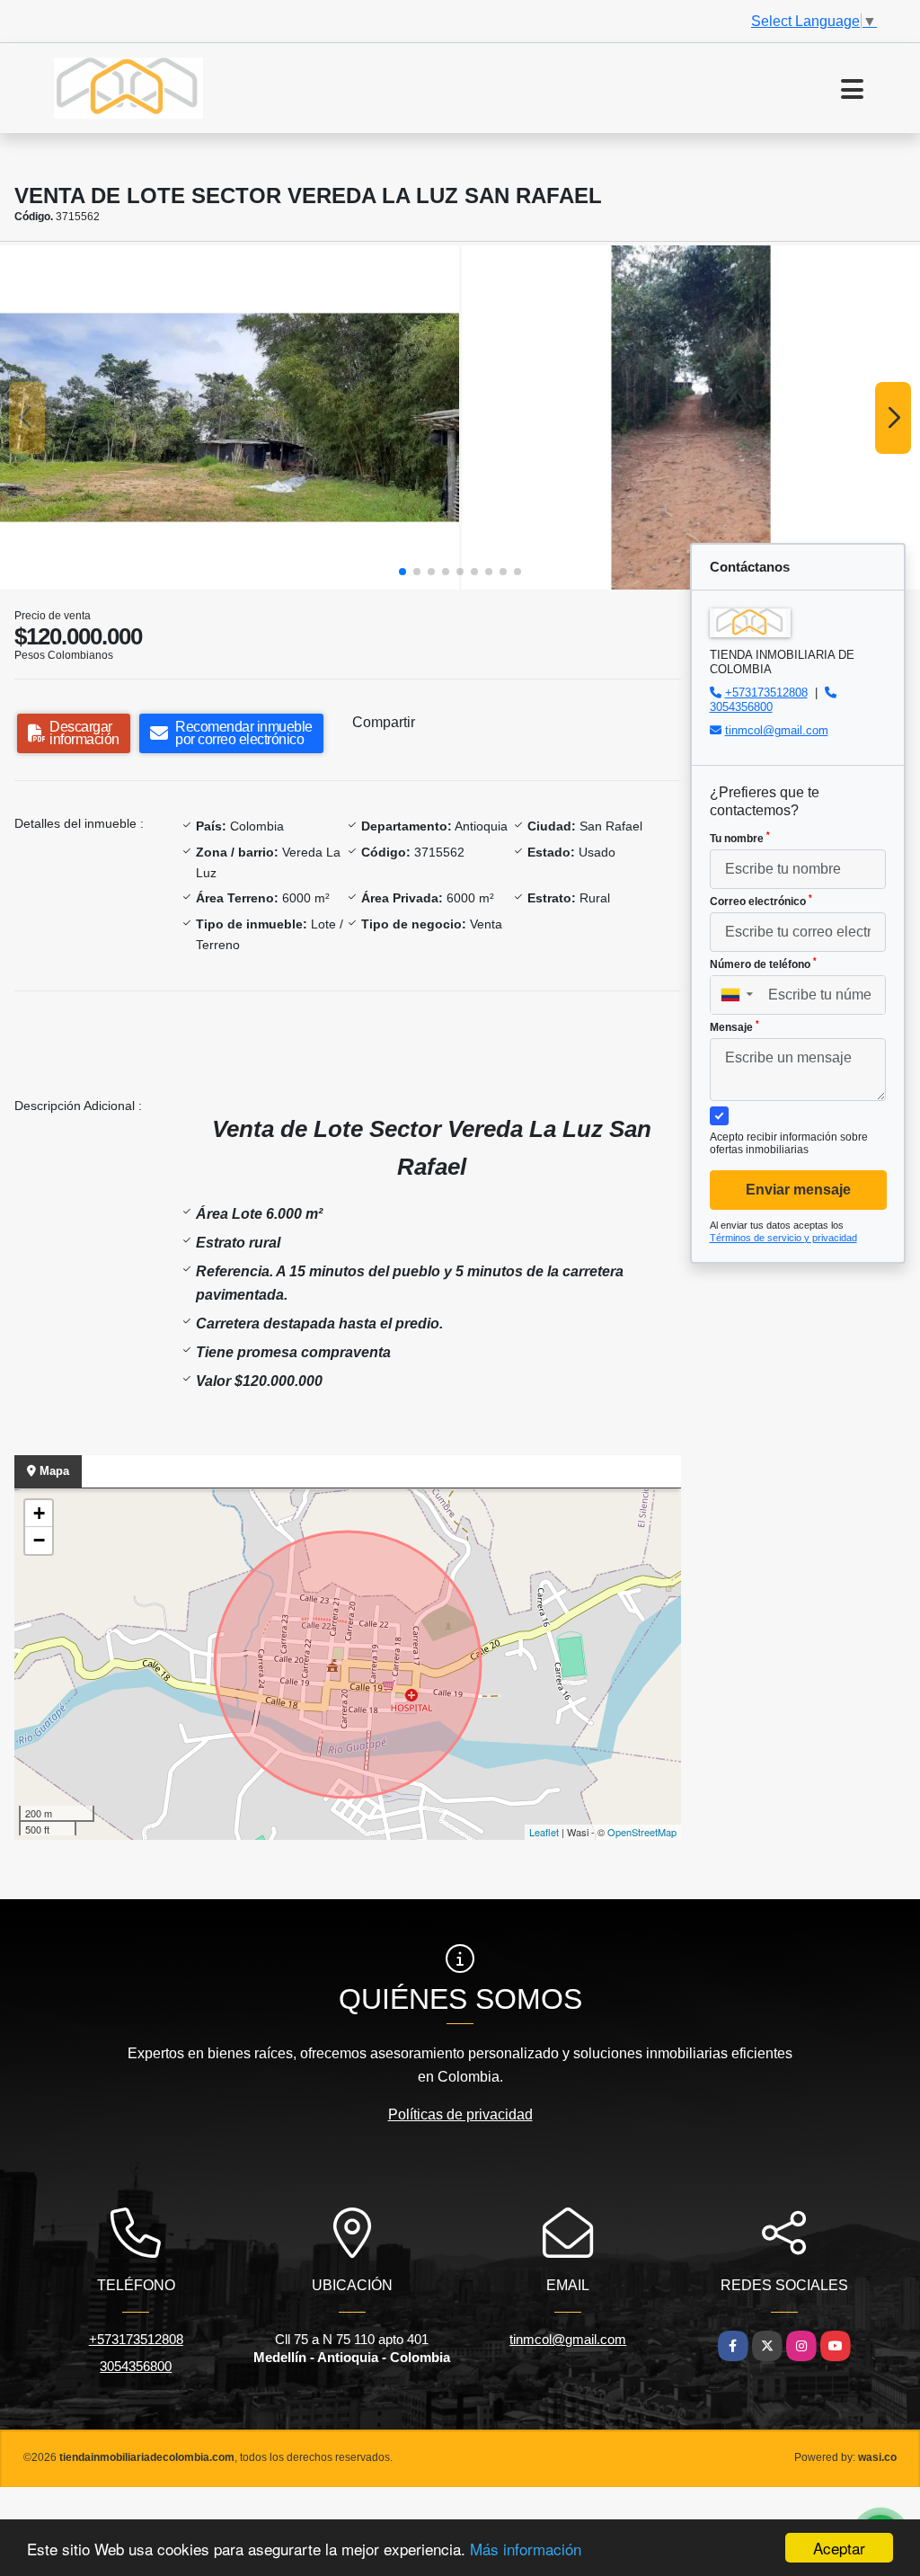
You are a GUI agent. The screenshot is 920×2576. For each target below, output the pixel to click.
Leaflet (544, 1832)
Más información (526, 2549)
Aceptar (839, 2548)
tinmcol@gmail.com (777, 730)
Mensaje (734, 1026)
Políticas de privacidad (460, 2114)
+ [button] (39, 1513)
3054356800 (741, 707)
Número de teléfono (763, 964)
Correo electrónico (761, 901)
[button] (402, 572)
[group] (230, 417)
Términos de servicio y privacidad (783, 1238)
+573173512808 (766, 693)
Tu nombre (740, 838)
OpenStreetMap (642, 1832)
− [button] (39, 1540)
